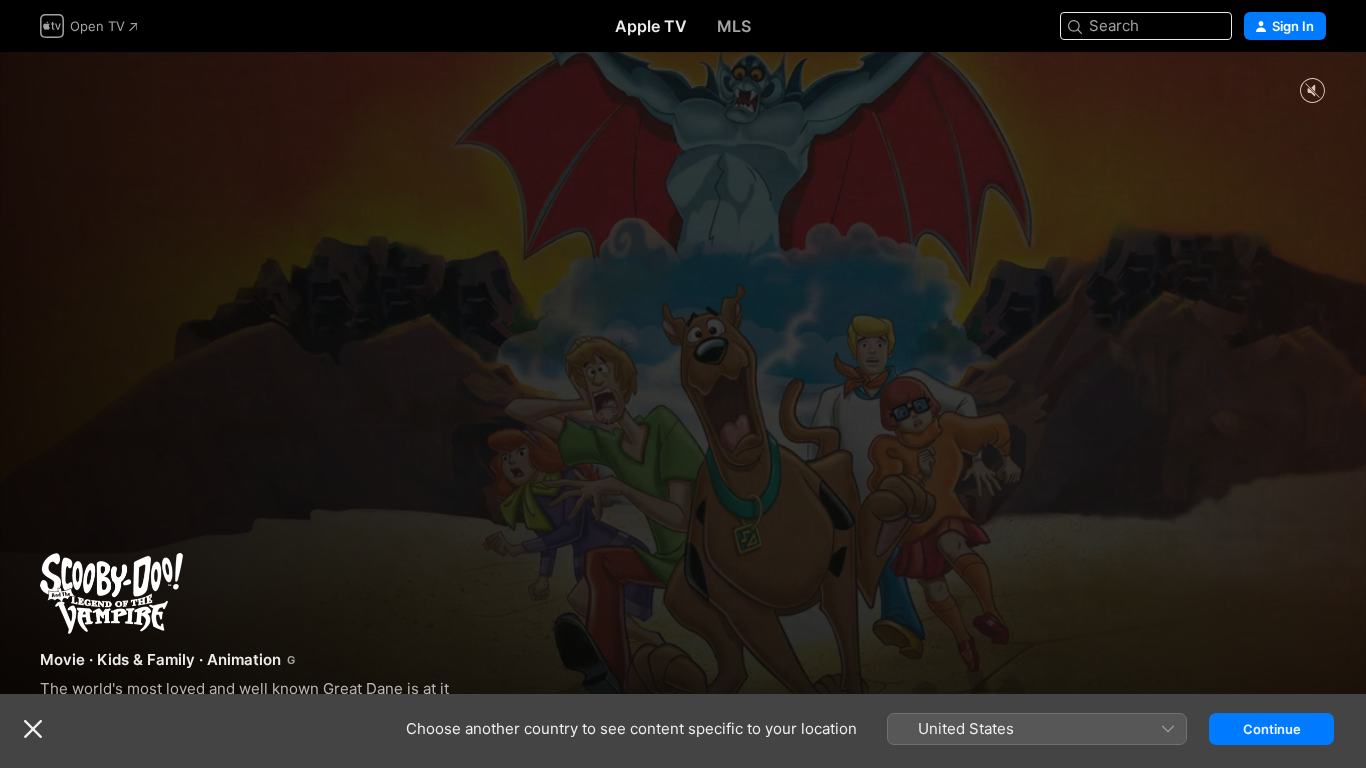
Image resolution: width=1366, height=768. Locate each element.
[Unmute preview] (1312, 91)
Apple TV (651, 26)
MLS (734, 26)
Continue (1272, 729)
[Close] (33, 729)
